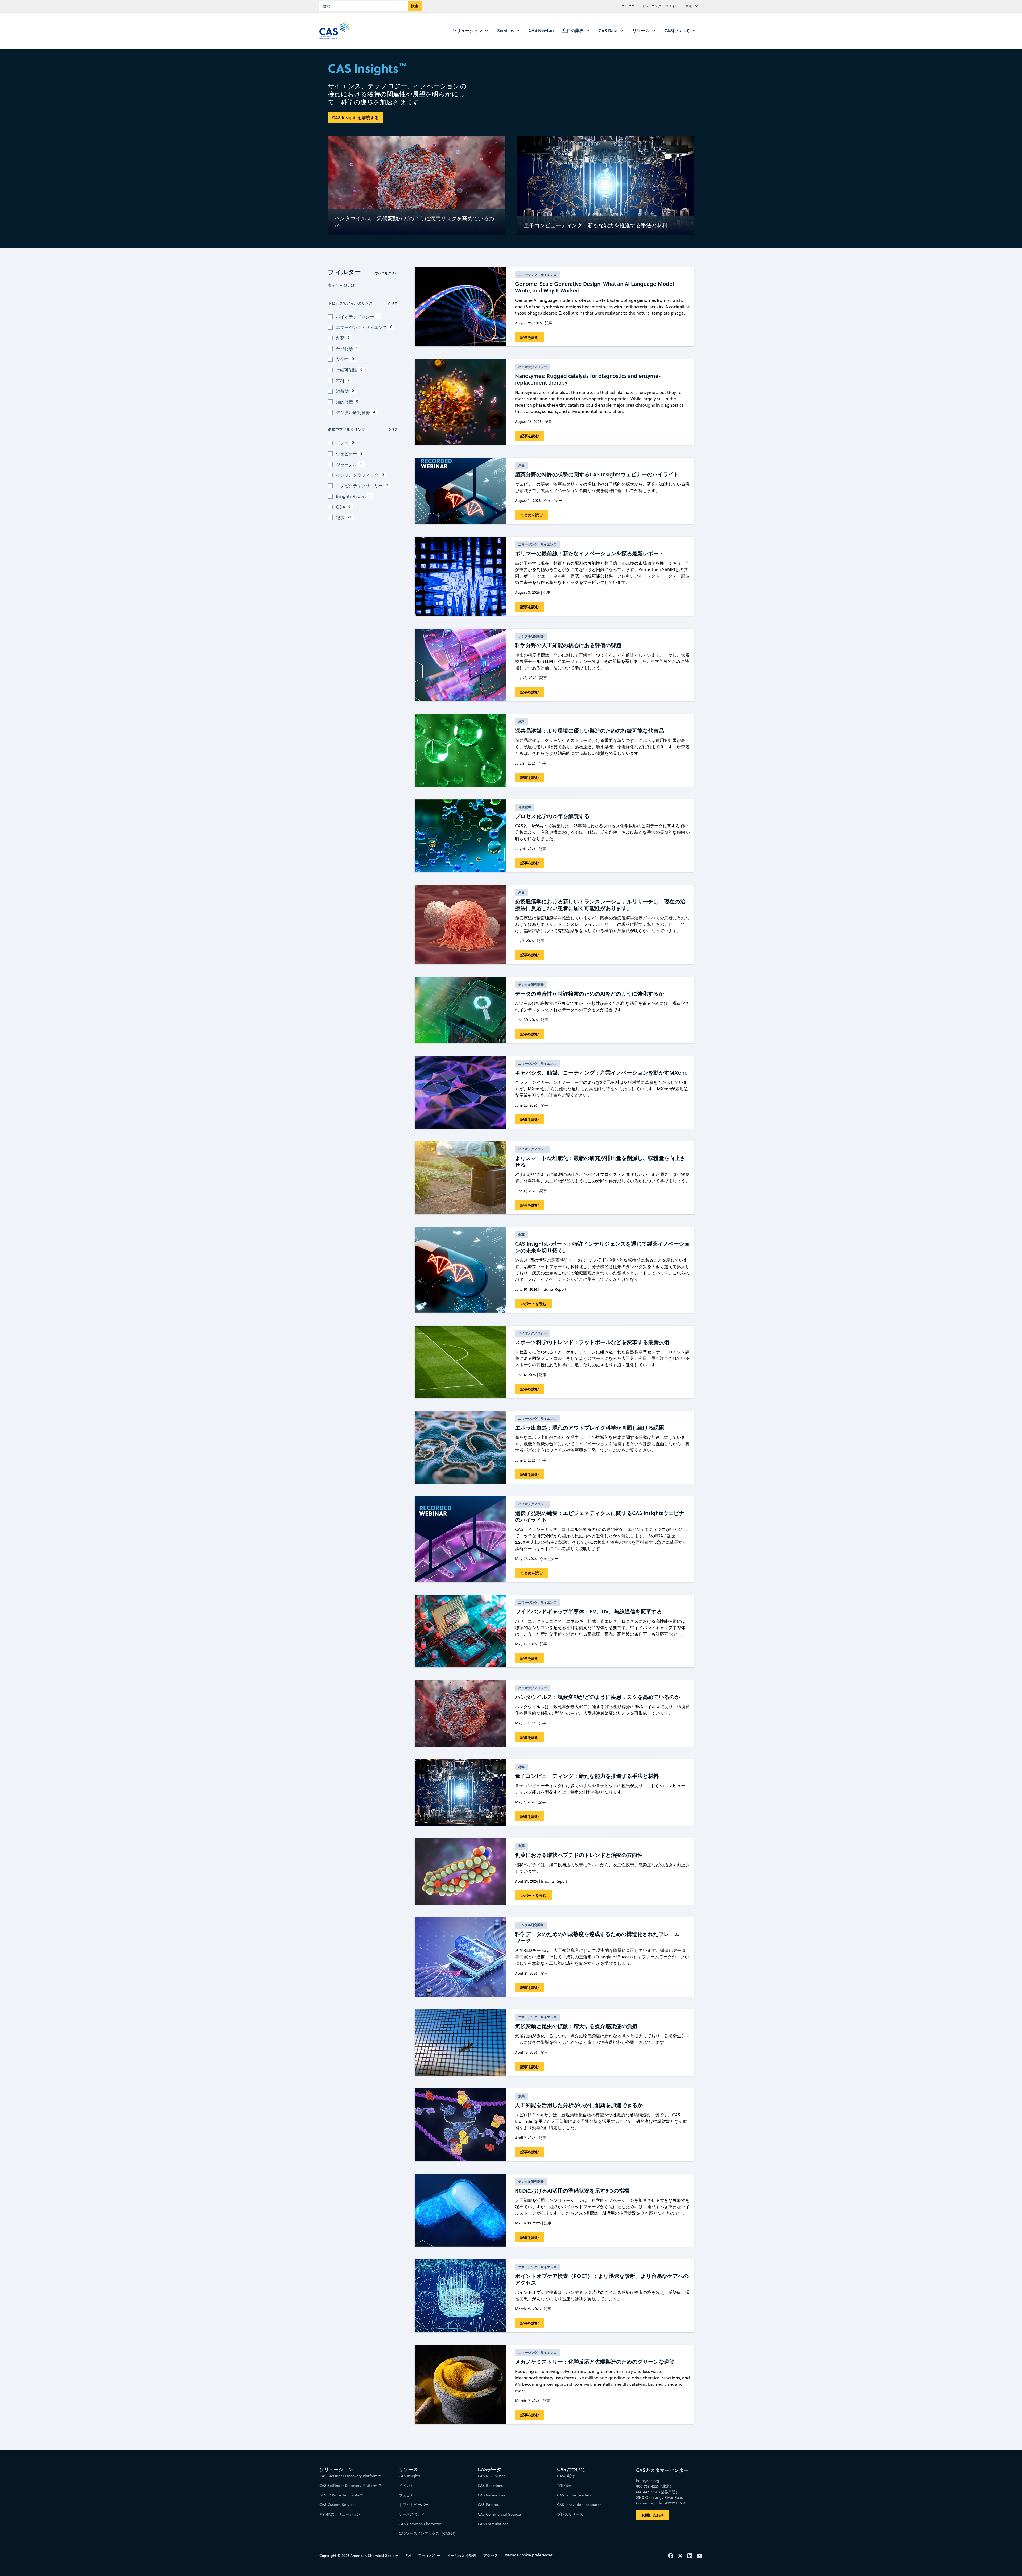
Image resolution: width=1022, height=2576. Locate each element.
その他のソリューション (340, 2514)
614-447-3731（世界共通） (658, 2492)
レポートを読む (533, 1304)
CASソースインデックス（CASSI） (428, 2533)
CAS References (491, 2495)
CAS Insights (409, 2476)
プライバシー (429, 2556)
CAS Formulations (493, 2524)
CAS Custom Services (338, 2505)
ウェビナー (408, 2495)
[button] (693, 6)
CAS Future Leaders (574, 2495)
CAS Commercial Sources (500, 2514)
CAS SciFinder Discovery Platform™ (350, 2486)
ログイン (672, 6)
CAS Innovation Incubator (579, 2505)
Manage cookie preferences (528, 2555)
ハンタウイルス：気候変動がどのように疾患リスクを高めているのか (414, 222)
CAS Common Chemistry (420, 2524)
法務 (408, 2556)
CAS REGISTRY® (492, 2476)
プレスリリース (570, 2514)
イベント (406, 2486)
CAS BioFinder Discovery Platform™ (350, 2476)
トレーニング (652, 6)
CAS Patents (488, 2505)
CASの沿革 (566, 2476)
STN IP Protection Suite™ (341, 2495)
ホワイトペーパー (414, 2505)
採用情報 (564, 2486)
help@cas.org (648, 2481)
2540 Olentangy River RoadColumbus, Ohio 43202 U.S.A (661, 2500)
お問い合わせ (653, 2515)
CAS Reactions (490, 2486)
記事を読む (530, 337)
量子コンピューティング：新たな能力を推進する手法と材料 (596, 225)
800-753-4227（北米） (655, 2486)
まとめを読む (531, 515)
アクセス (491, 2556)
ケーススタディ (412, 2514)
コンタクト (630, 6)
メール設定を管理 (462, 2556)
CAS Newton (541, 30)
